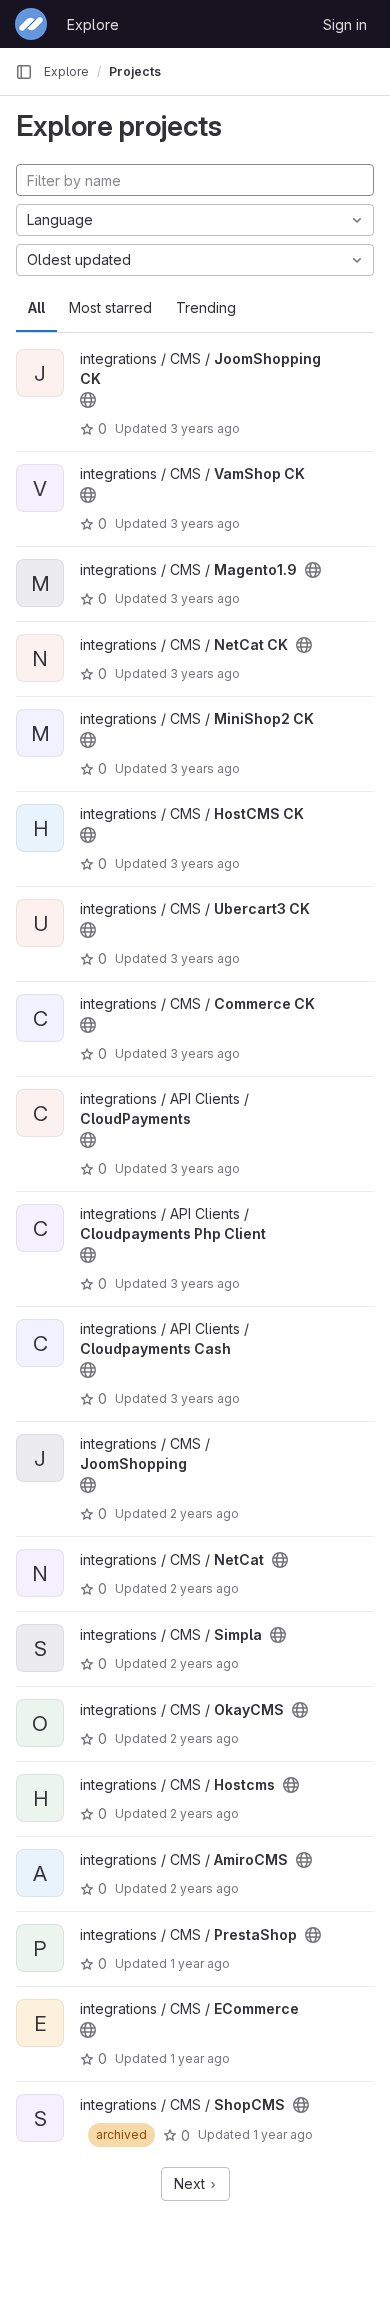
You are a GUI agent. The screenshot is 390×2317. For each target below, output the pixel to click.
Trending (206, 307)
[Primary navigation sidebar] (24, 72)
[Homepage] (31, 24)
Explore (93, 24)
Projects (135, 71)
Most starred (110, 307)
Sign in (345, 24)
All (36, 307)
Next (191, 2183)
